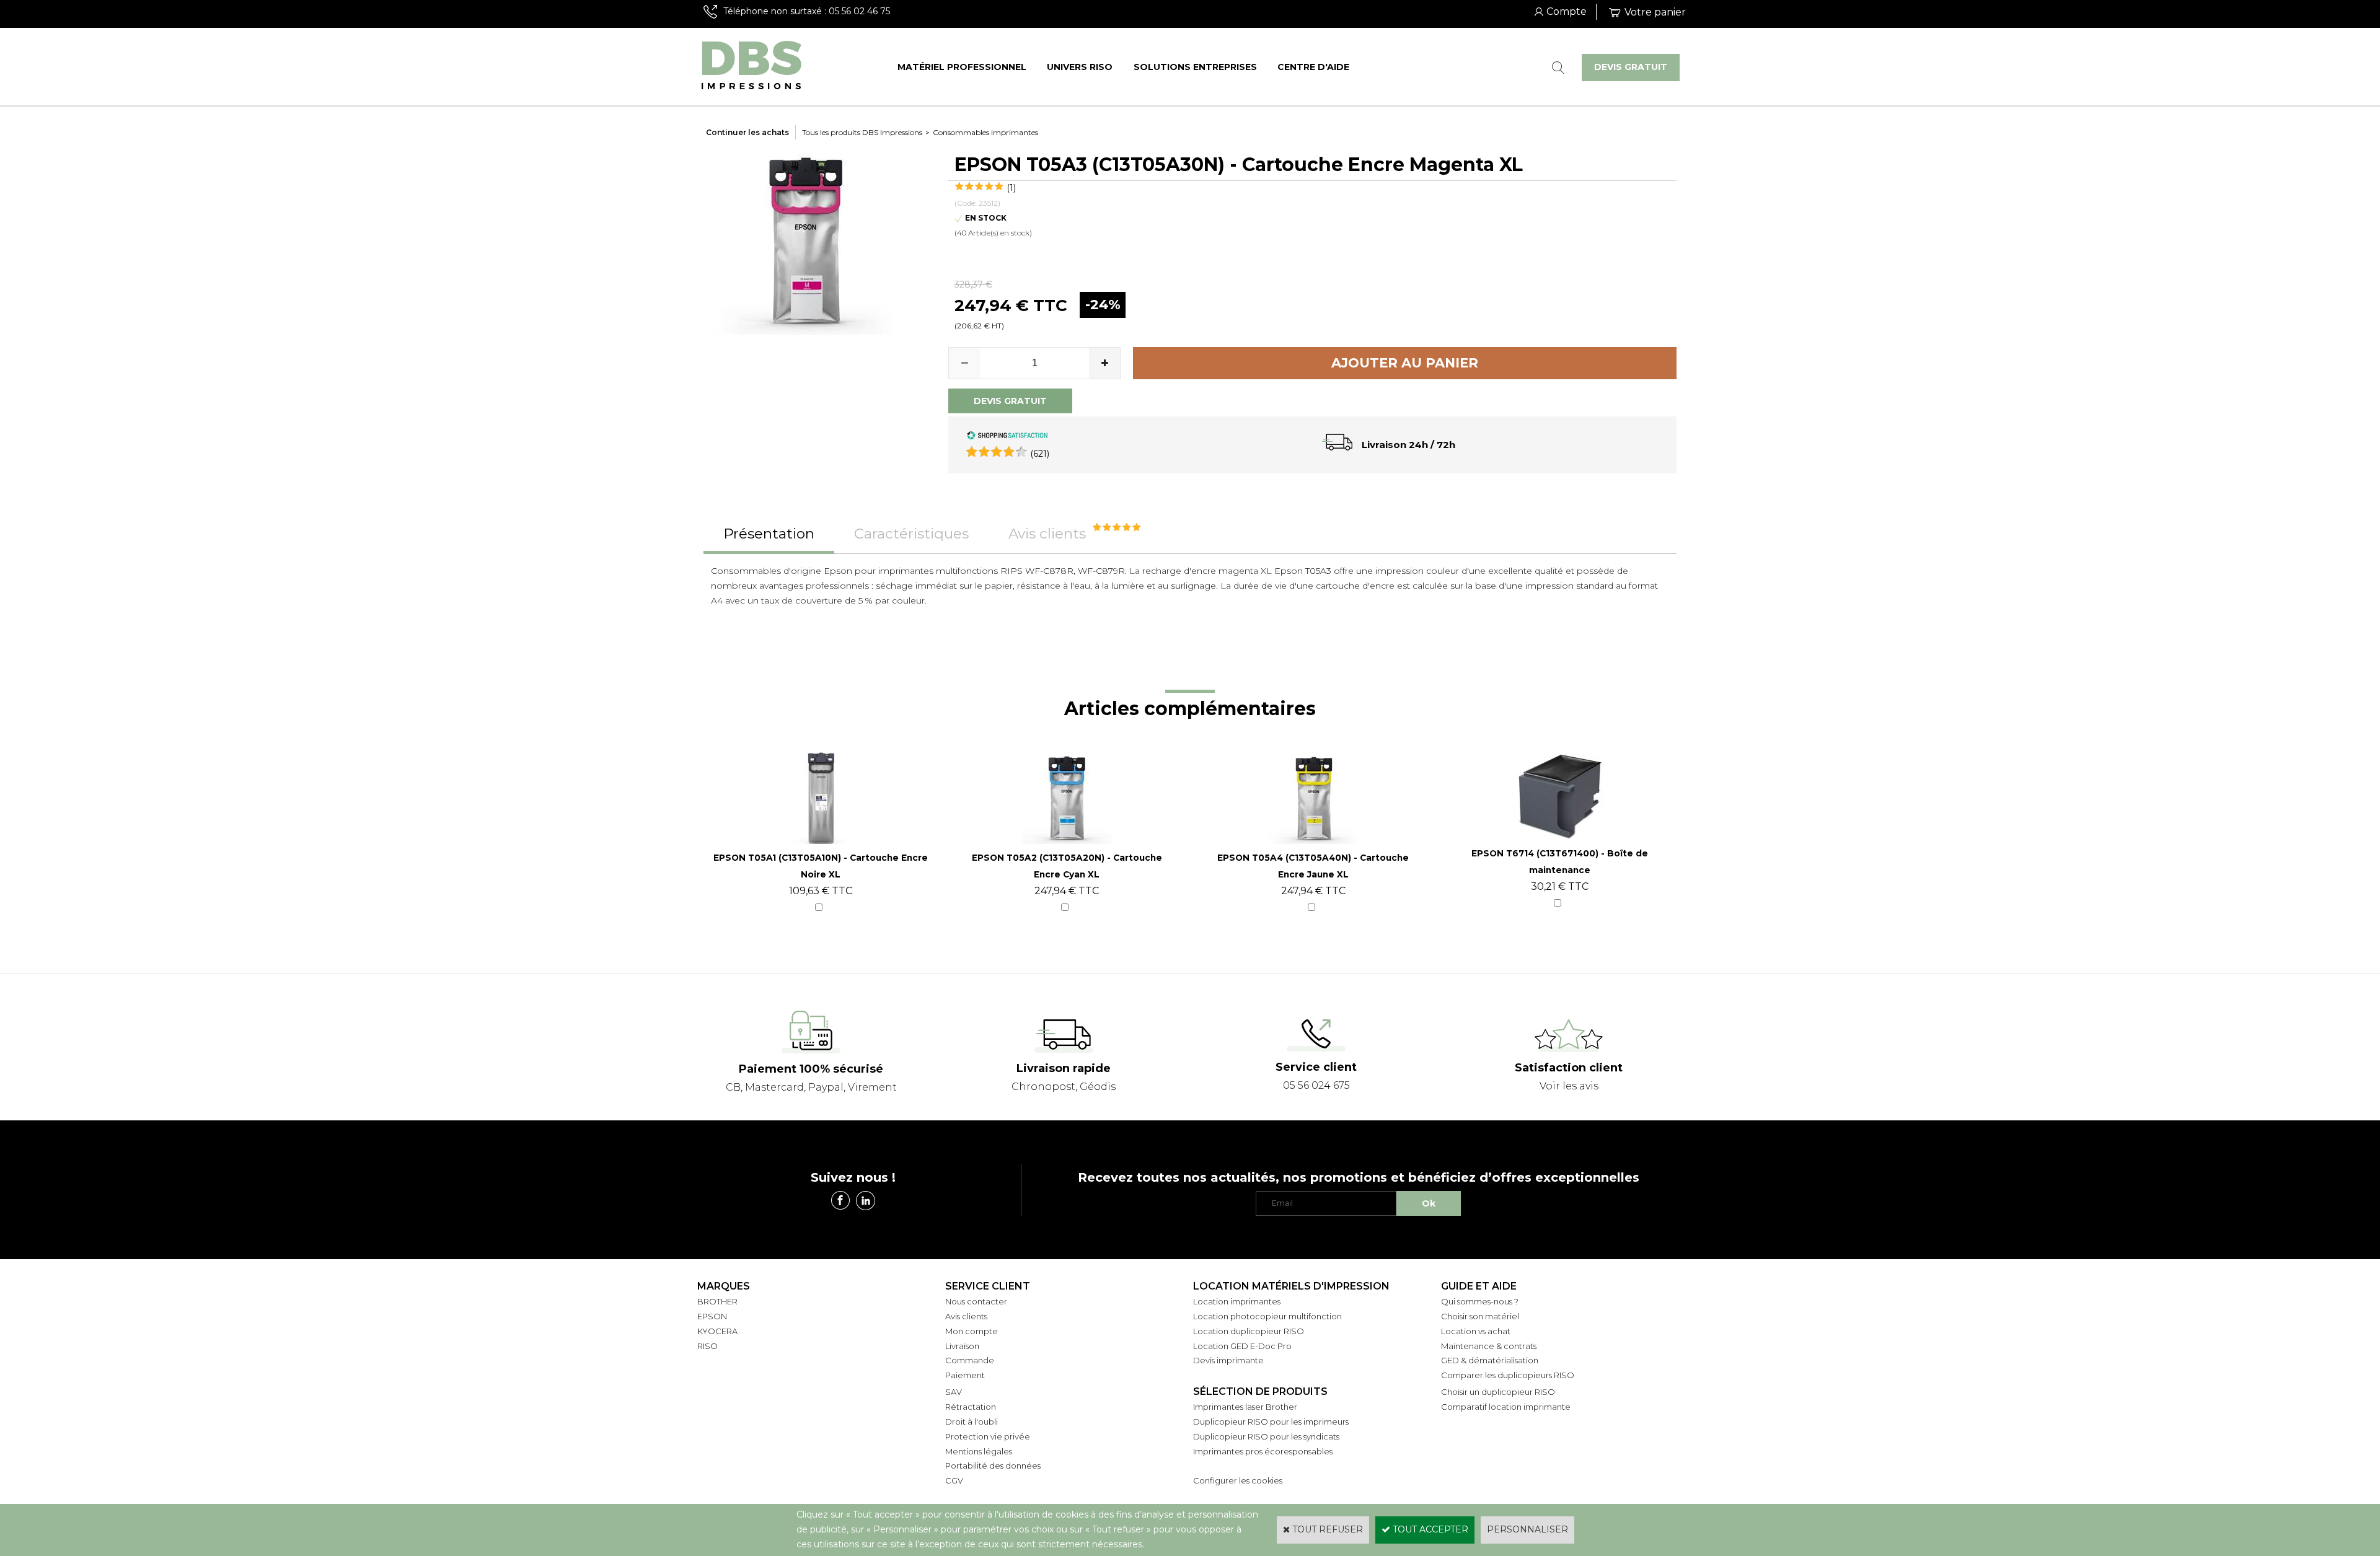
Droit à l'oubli (972, 1422)
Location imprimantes (1237, 1301)
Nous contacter (976, 1301)
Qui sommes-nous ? (1480, 1301)
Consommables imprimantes (985, 132)
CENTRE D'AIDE (1313, 67)
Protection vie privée (988, 1436)
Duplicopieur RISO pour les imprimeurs (1271, 1422)
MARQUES (724, 1286)
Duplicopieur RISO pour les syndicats (1266, 1436)
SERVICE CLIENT (988, 1286)
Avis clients (966, 1316)
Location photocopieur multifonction (1267, 1316)
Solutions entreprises (1195, 67)
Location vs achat (1476, 1331)
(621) (1040, 454)
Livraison (962, 1346)
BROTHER (717, 1301)
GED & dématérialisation (1490, 1360)
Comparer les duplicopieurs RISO (1508, 1375)
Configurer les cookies (1238, 1480)
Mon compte (972, 1331)
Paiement (965, 1375)
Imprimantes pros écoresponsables (1263, 1451)
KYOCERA (717, 1331)
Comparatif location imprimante (1506, 1407)
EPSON (712, 1316)
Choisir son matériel (1480, 1316)
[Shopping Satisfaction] (1007, 437)
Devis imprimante (1228, 1360)
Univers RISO (1080, 67)
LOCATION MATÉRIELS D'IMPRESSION (1291, 1286)
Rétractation (971, 1407)
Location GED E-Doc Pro (1242, 1346)
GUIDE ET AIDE (1479, 1286)
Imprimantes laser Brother (1245, 1407)
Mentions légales (979, 1451)
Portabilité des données (993, 1466)
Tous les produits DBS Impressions (862, 132)
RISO (707, 1346)
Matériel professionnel (962, 67)
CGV (954, 1480)
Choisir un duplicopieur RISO (1498, 1392)
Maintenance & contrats (1489, 1346)
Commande (970, 1360)
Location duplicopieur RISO (1249, 1331)
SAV (954, 1392)
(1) (1011, 188)
